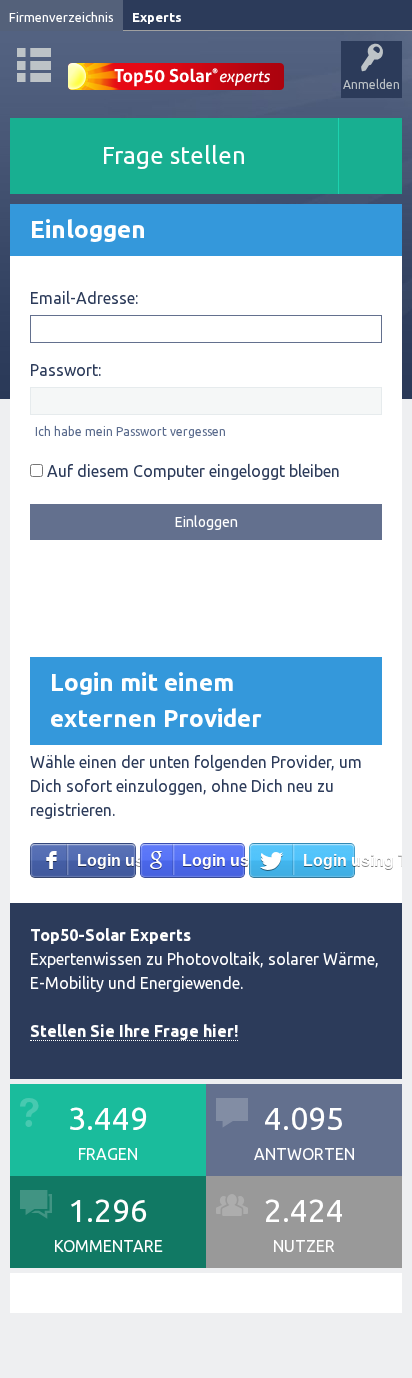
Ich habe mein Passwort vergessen (130, 431)
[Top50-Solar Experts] (176, 65)
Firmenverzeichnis (61, 17)
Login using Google (213, 860)
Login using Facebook (106, 860)
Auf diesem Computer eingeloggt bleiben (191, 471)
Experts (157, 17)
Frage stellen (174, 155)
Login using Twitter (329, 860)
